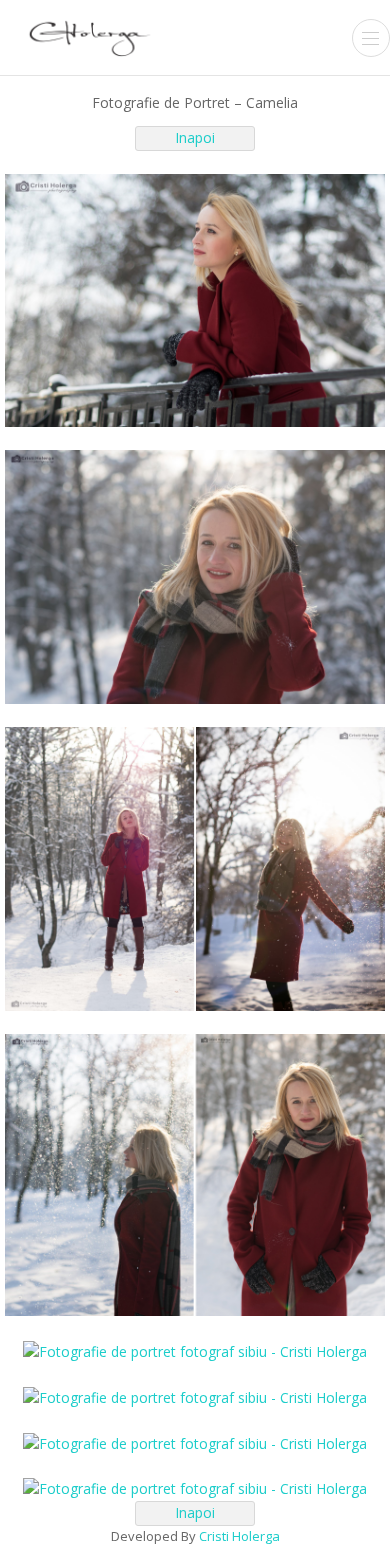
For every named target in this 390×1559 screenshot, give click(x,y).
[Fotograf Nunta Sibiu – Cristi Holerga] (90, 35)
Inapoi (195, 137)
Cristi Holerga (239, 1536)
